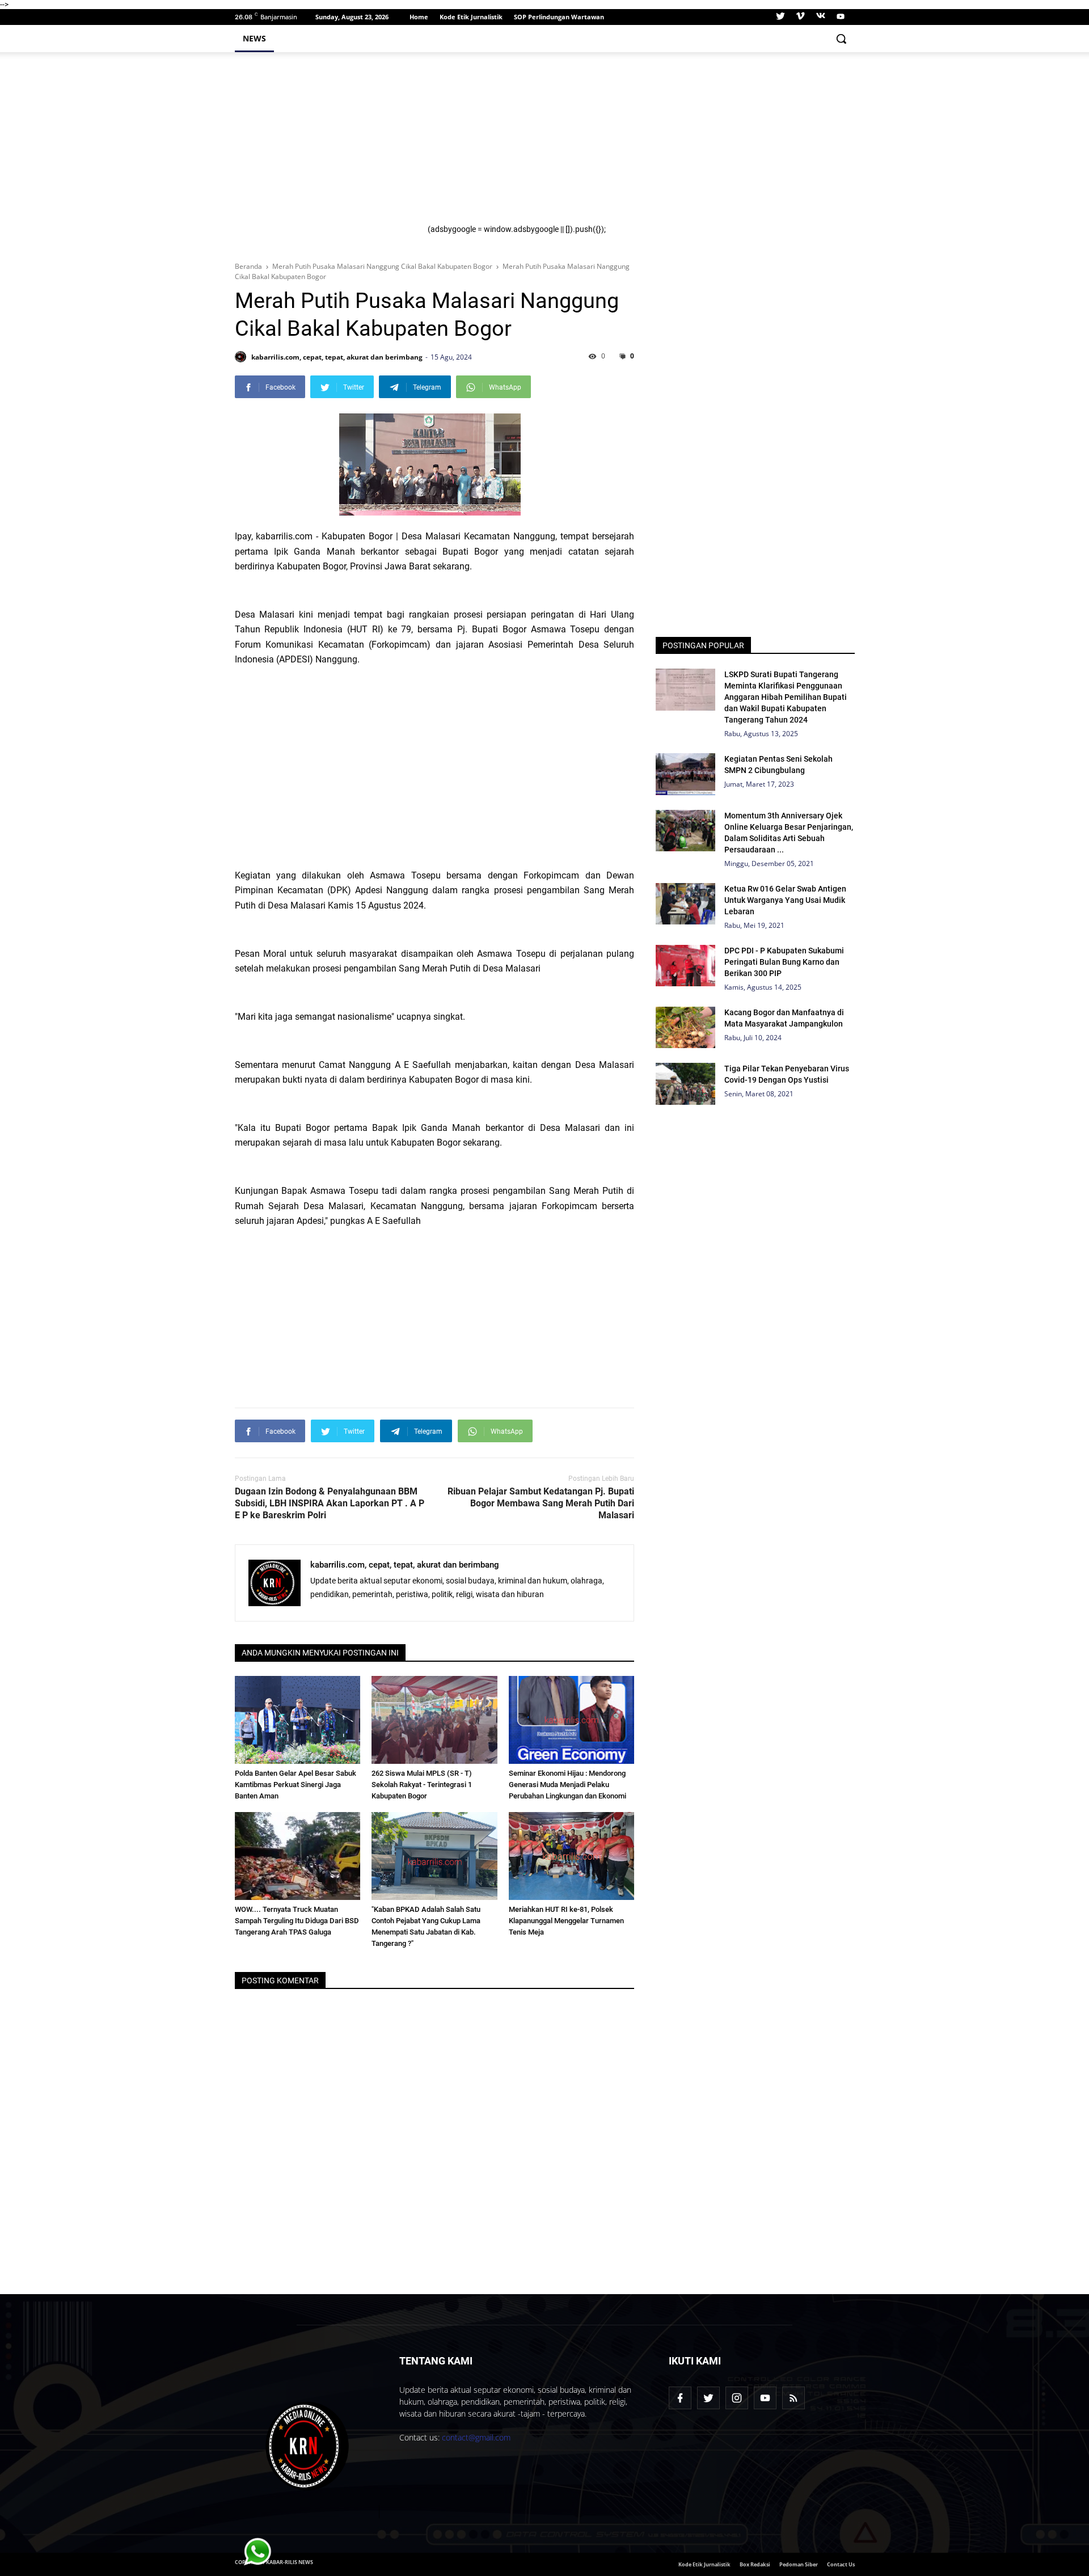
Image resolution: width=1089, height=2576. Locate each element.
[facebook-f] (680, 2398)
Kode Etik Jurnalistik (471, 17)
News (254, 38)
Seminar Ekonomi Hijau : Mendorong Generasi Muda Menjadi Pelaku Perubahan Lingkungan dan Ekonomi (567, 1785)
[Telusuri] (841, 39)
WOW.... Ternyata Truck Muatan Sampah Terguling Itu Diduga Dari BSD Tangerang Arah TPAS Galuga (297, 1921)
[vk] (821, 17)
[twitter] (780, 17)
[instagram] (737, 2398)
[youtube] (839, 17)
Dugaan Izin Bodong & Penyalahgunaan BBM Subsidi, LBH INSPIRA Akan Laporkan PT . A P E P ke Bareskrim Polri (330, 1503)
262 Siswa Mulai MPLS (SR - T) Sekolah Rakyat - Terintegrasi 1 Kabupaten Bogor (422, 1785)
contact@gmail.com (476, 2437)
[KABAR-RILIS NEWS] (307, 2446)
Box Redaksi (755, 2564)
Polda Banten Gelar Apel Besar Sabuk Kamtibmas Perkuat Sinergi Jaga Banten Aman (296, 1785)
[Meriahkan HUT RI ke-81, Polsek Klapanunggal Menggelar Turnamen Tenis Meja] (572, 1856)
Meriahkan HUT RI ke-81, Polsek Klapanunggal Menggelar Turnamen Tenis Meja (566, 1921)
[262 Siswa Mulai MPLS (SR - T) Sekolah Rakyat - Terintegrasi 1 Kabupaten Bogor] (434, 1720)
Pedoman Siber (799, 2564)
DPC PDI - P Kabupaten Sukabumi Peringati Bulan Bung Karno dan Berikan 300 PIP (784, 962)
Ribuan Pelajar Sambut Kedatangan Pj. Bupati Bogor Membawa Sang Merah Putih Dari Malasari (541, 1503)
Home (419, 17)
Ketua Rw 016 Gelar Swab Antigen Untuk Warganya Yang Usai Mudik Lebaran (785, 900)
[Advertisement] (634, 145)
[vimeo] (800, 17)
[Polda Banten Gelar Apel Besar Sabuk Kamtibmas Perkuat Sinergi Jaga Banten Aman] (298, 1720)
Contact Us (841, 2564)
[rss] (793, 2398)
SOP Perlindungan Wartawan (559, 17)
